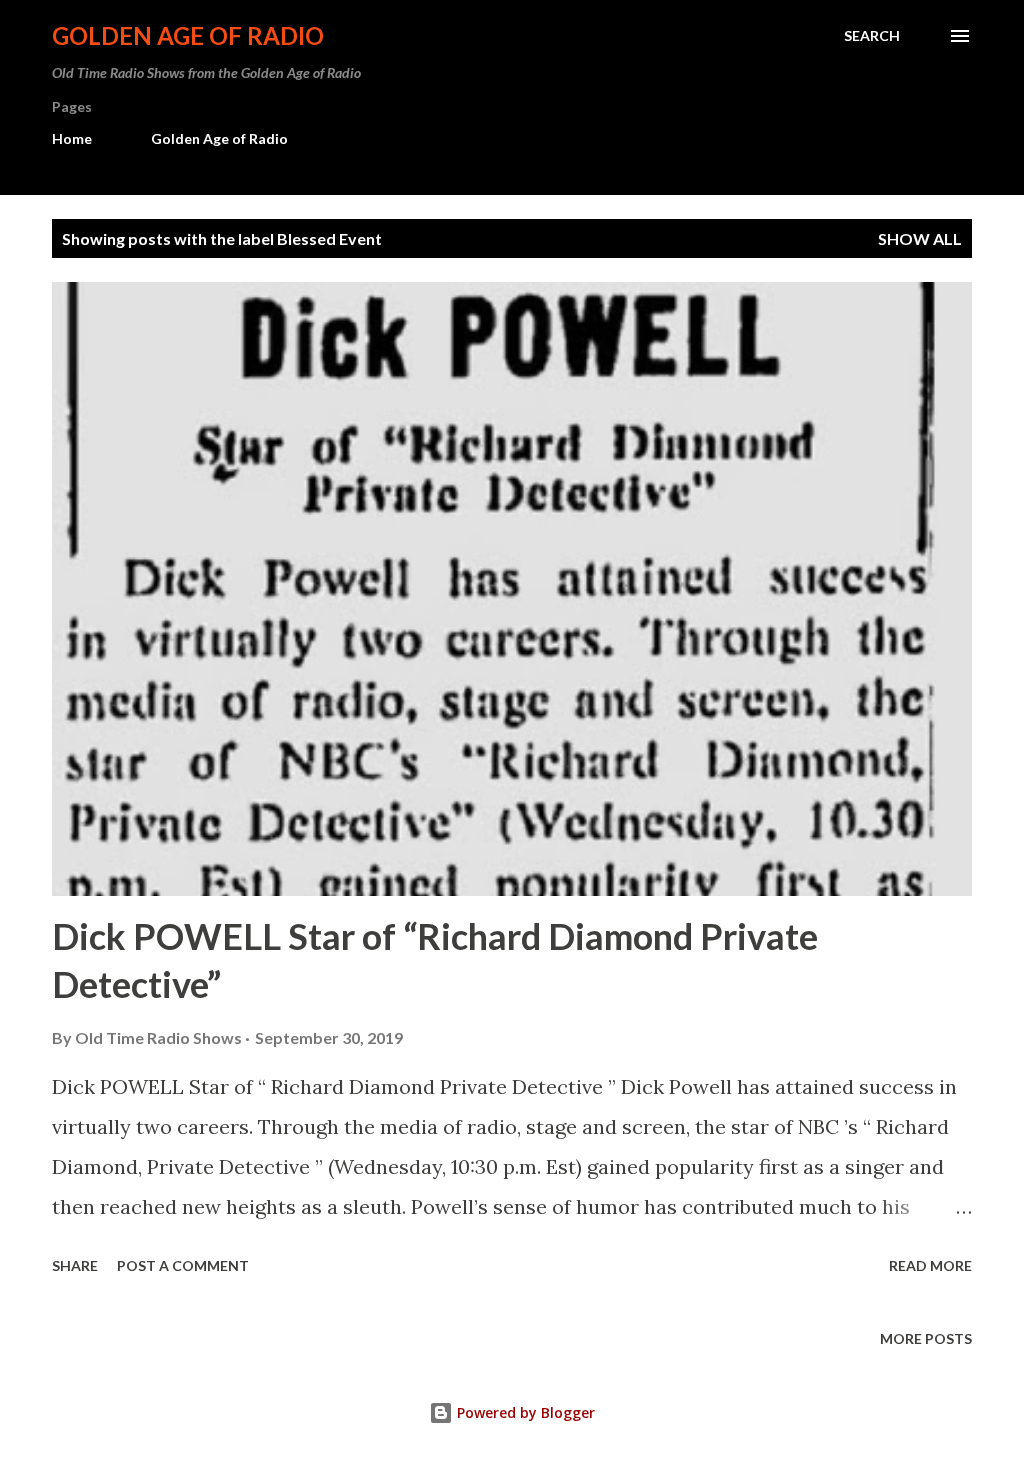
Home (72, 138)
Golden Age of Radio (188, 35)
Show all (920, 238)
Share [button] (75, 1265)
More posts (926, 1338)
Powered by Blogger (524, 1412)
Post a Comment (183, 1265)
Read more (930, 1265)
